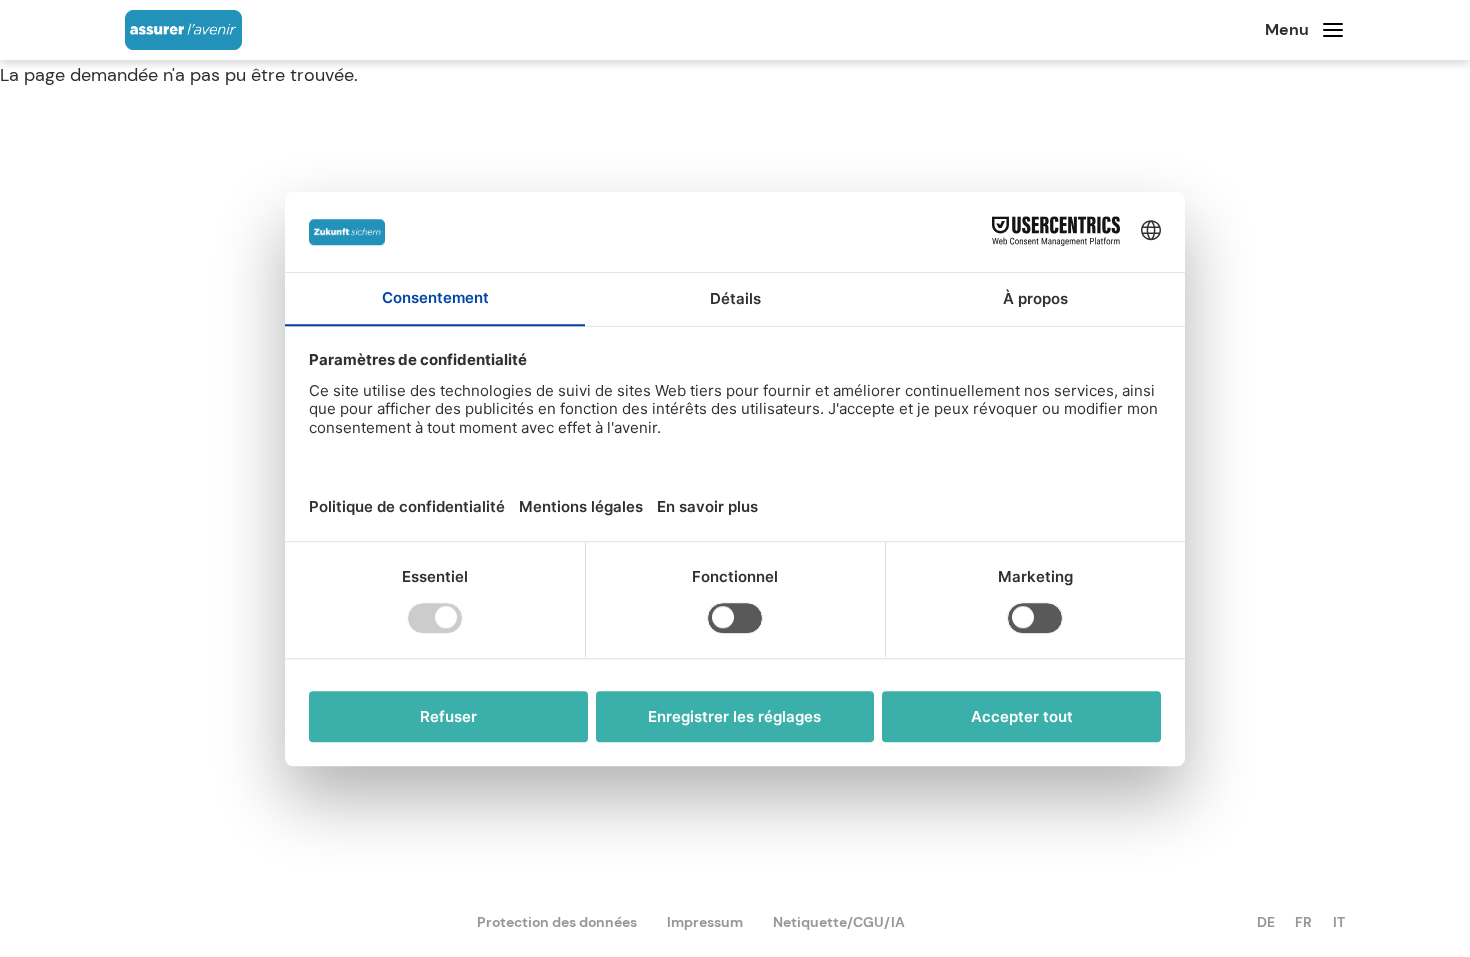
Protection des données (557, 922)
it (1339, 922)
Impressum (705, 922)
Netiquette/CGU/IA (839, 922)
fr (1303, 922)
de (1266, 922)
